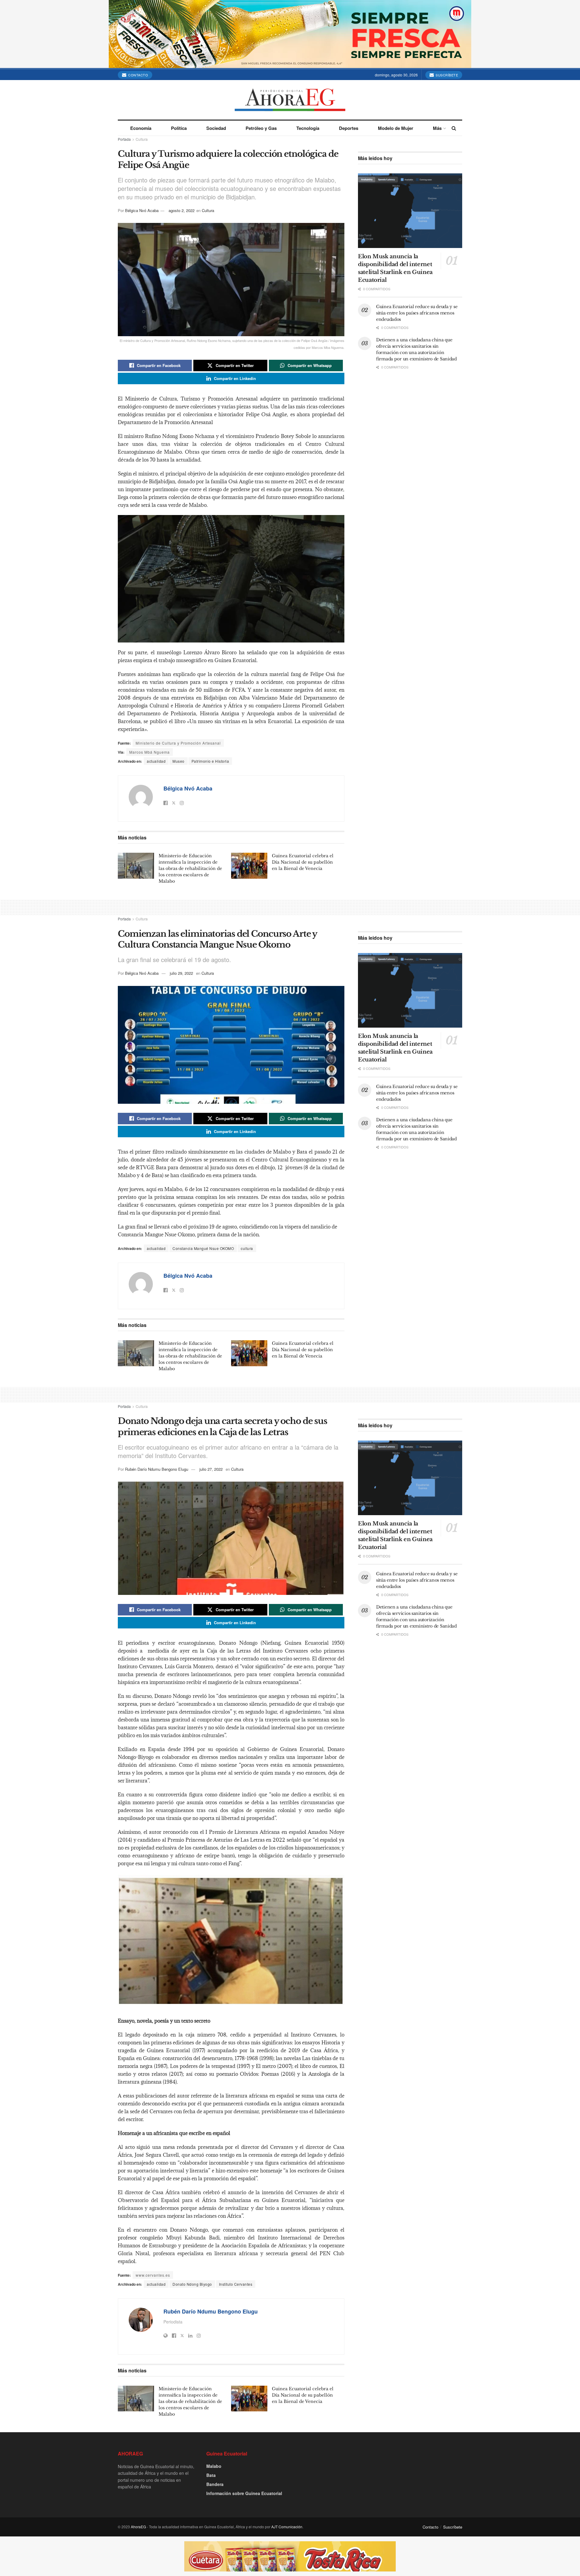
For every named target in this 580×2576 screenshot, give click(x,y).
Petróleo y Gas (261, 128)
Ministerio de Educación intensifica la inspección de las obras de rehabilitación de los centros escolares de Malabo (190, 868)
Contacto (138, 75)
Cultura (142, 139)
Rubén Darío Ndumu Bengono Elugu (157, 1469)
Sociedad (216, 128)
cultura (247, 1248)
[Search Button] (454, 128)
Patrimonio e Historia (210, 761)
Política (179, 128)
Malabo (214, 2466)
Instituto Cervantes (236, 2284)
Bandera (215, 2484)
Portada (124, 139)
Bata (211, 2475)
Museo (179, 761)
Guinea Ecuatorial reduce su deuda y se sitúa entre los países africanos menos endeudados (417, 313)
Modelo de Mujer (396, 128)
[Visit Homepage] (290, 100)
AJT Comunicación (287, 2527)
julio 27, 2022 (211, 1469)
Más (437, 128)
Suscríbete (446, 75)
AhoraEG (138, 2527)
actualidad (156, 761)
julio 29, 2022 (181, 973)
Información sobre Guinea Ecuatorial (244, 2493)
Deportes (349, 128)
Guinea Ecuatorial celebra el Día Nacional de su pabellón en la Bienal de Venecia (303, 862)
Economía (141, 128)
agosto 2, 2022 (182, 210)
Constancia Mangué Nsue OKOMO (203, 1248)
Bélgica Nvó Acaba (142, 210)
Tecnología (308, 128)
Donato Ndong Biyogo (192, 2284)
